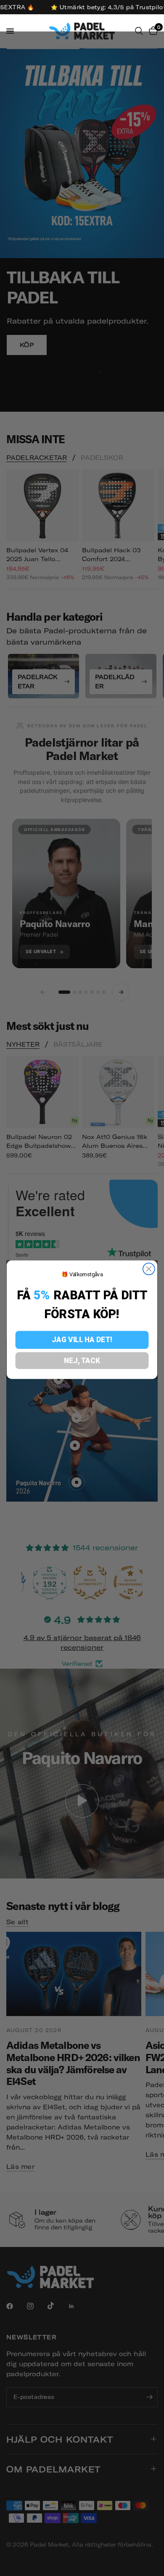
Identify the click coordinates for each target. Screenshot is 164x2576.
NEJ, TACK (82, 1360)
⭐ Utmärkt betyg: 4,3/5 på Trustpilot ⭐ (89, 7)
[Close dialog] (149, 1269)
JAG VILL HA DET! (82, 1340)
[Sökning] (139, 31)
